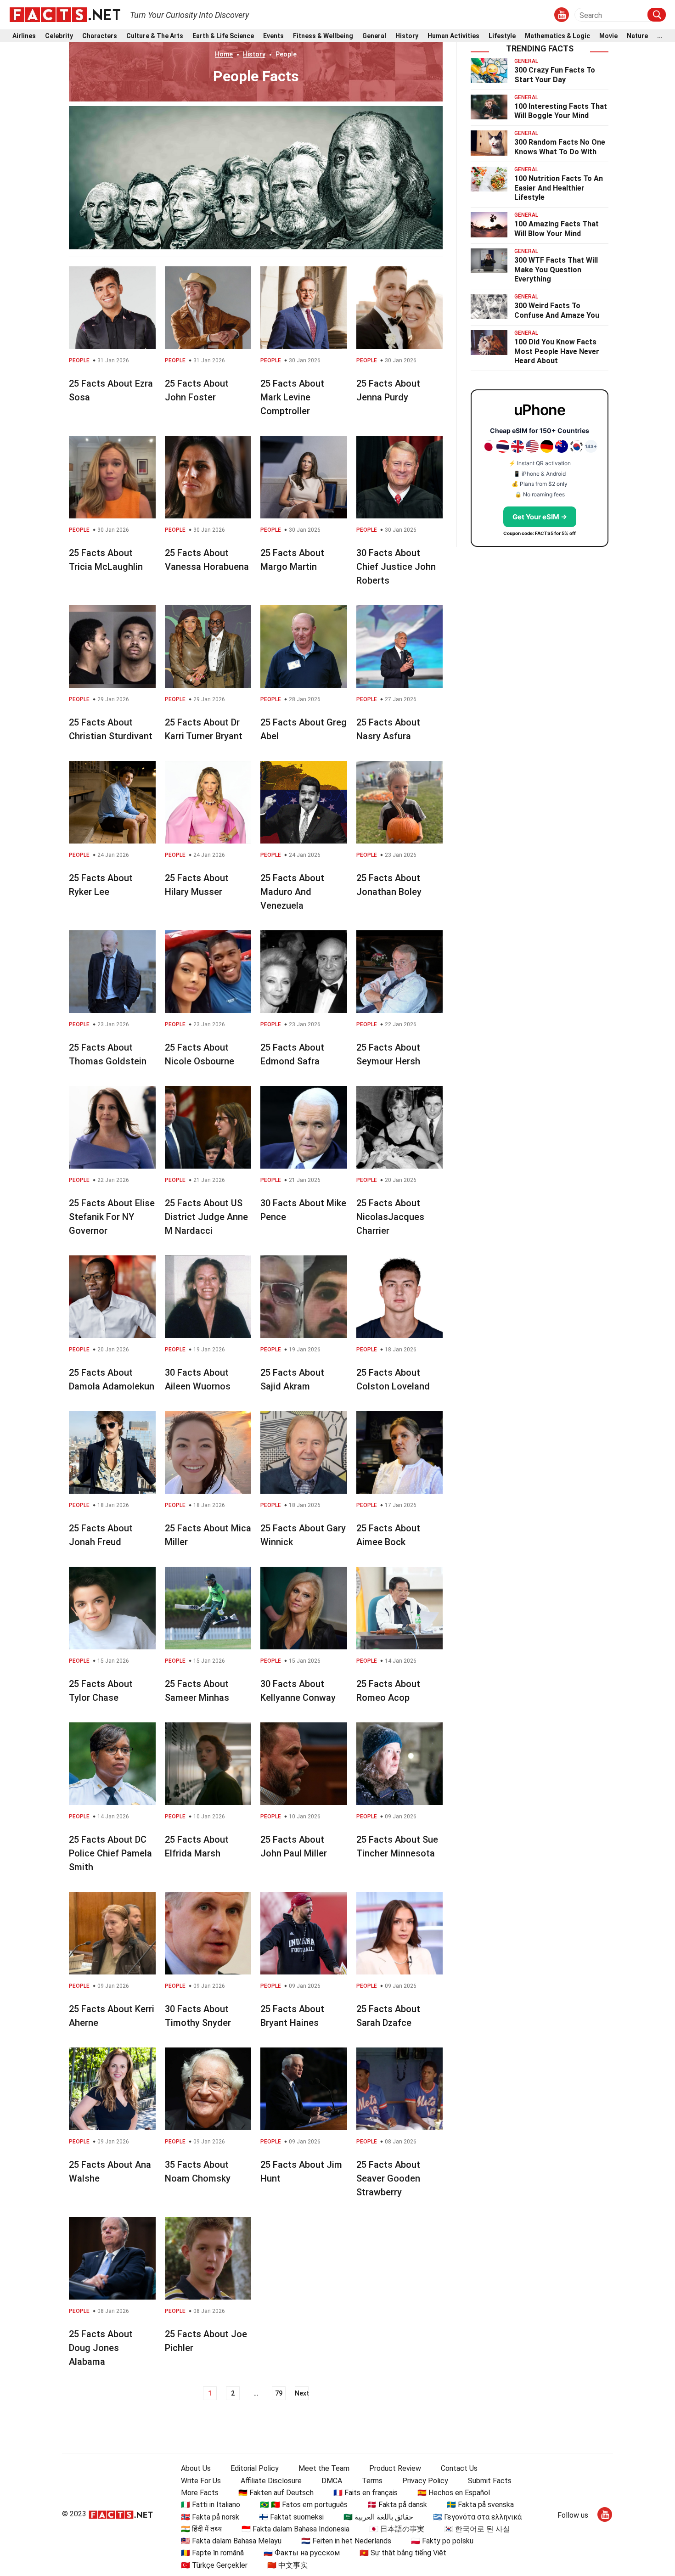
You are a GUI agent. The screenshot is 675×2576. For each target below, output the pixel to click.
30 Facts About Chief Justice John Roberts (396, 567)
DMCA (332, 2481)
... (660, 36)
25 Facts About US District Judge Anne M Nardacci (206, 1217)
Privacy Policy (425, 2481)
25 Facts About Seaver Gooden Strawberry (388, 2178)
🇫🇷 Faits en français (366, 2493)
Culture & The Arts (155, 36)
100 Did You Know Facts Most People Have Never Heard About (557, 352)
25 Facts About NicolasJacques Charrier (390, 1217)
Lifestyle (502, 36)
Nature (637, 36)
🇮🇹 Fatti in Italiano (211, 2505)
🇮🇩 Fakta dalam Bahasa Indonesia (295, 2529)
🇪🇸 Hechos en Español (454, 2493)
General (374, 36)
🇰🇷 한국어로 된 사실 (477, 2529)
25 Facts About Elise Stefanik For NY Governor (112, 1217)
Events (273, 36)
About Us (196, 2468)
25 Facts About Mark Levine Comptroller (292, 397)
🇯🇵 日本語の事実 (397, 2529)
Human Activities (453, 36)
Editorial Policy (255, 2468)
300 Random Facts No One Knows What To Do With (560, 147)
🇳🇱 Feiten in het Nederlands (346, 2541)
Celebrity (59, 36)
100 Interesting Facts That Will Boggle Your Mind (561, 111)
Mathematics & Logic (557, 36)
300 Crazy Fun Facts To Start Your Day (555, 75)
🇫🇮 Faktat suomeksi (291, 2517)
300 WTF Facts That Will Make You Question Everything (556, 270)
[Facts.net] (65, 14)
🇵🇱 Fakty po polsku (442, 2541)
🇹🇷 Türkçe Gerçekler (214, 2565)
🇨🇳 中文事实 (287, 2565)
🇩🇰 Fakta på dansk (397, 2505)
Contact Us (459, 2468)
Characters (100, 36)
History (407, 36)
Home (224, 54)
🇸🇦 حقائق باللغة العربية (378, 2517)
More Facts (200, 2493)
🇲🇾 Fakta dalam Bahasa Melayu (231, 2541)
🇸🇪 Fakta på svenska (480, 2505)
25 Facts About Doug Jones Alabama (101, 2348)
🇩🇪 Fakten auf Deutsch (276, 2493)
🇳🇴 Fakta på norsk (210, 2517)
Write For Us (201, 2481)
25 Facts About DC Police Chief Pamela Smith (110, 1853)
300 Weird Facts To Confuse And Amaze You (557, 310)
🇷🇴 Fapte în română (212, 2553)
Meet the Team (324, 2468)
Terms (372, 2481)
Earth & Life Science (223, 36)
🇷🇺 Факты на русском (302, 2553)
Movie (608, 36)
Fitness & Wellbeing (323, 36)
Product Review (395, 2468)
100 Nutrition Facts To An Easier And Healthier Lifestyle (559, 188)
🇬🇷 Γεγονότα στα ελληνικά (477, 2517)
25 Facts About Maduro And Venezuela (292, 892)
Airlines (24, 36)
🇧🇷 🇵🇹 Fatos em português (304, 2505)
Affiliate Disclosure (271, 2481)
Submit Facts (490, 2481)
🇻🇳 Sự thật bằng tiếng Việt (403, 2553)
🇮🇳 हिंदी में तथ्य (201, 2529)
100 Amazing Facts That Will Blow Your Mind (557, 229)
